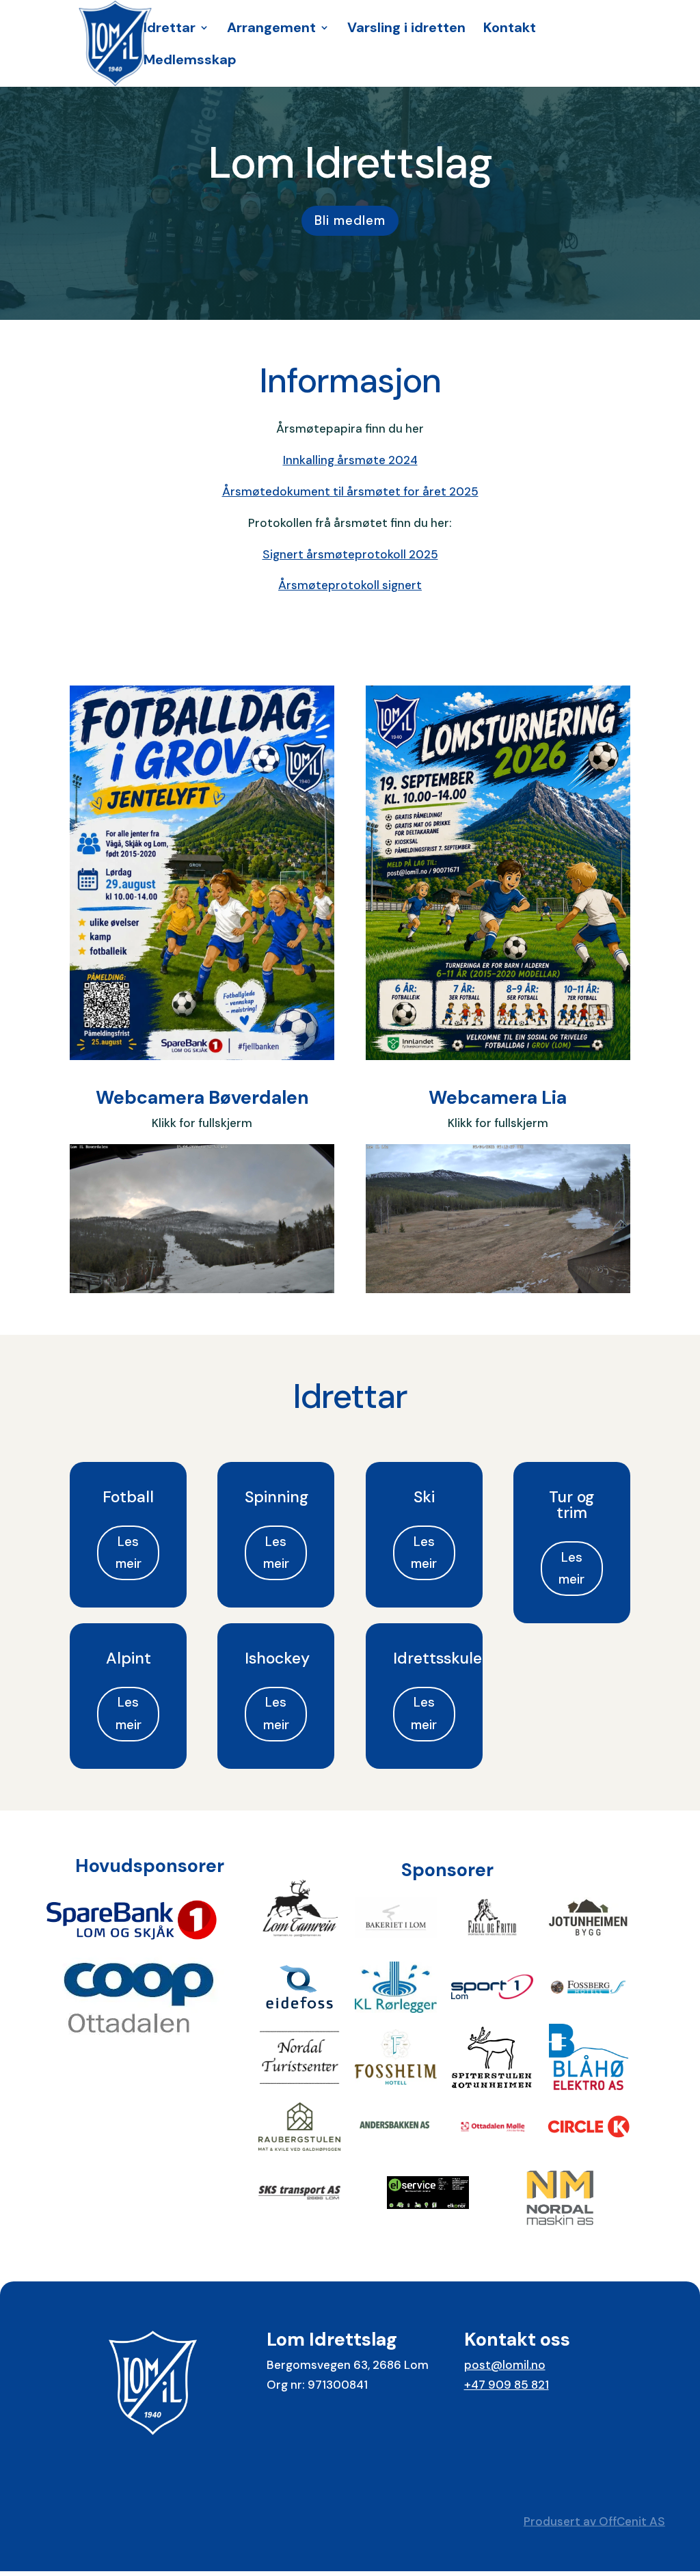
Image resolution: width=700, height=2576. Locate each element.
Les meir (129, 1553)
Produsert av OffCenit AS (594, 2521)
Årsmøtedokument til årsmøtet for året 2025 (350, 491)
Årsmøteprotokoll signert (350, 585)
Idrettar (170, 29)
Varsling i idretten (406, 29)
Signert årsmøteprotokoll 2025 (350, 554)
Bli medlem (350, 220)
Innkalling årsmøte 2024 (350, 460)
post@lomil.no (505, 2365)
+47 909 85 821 (507, 2385)
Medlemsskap (190, 62)
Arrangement (271, 29)
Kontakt (510, 29)
